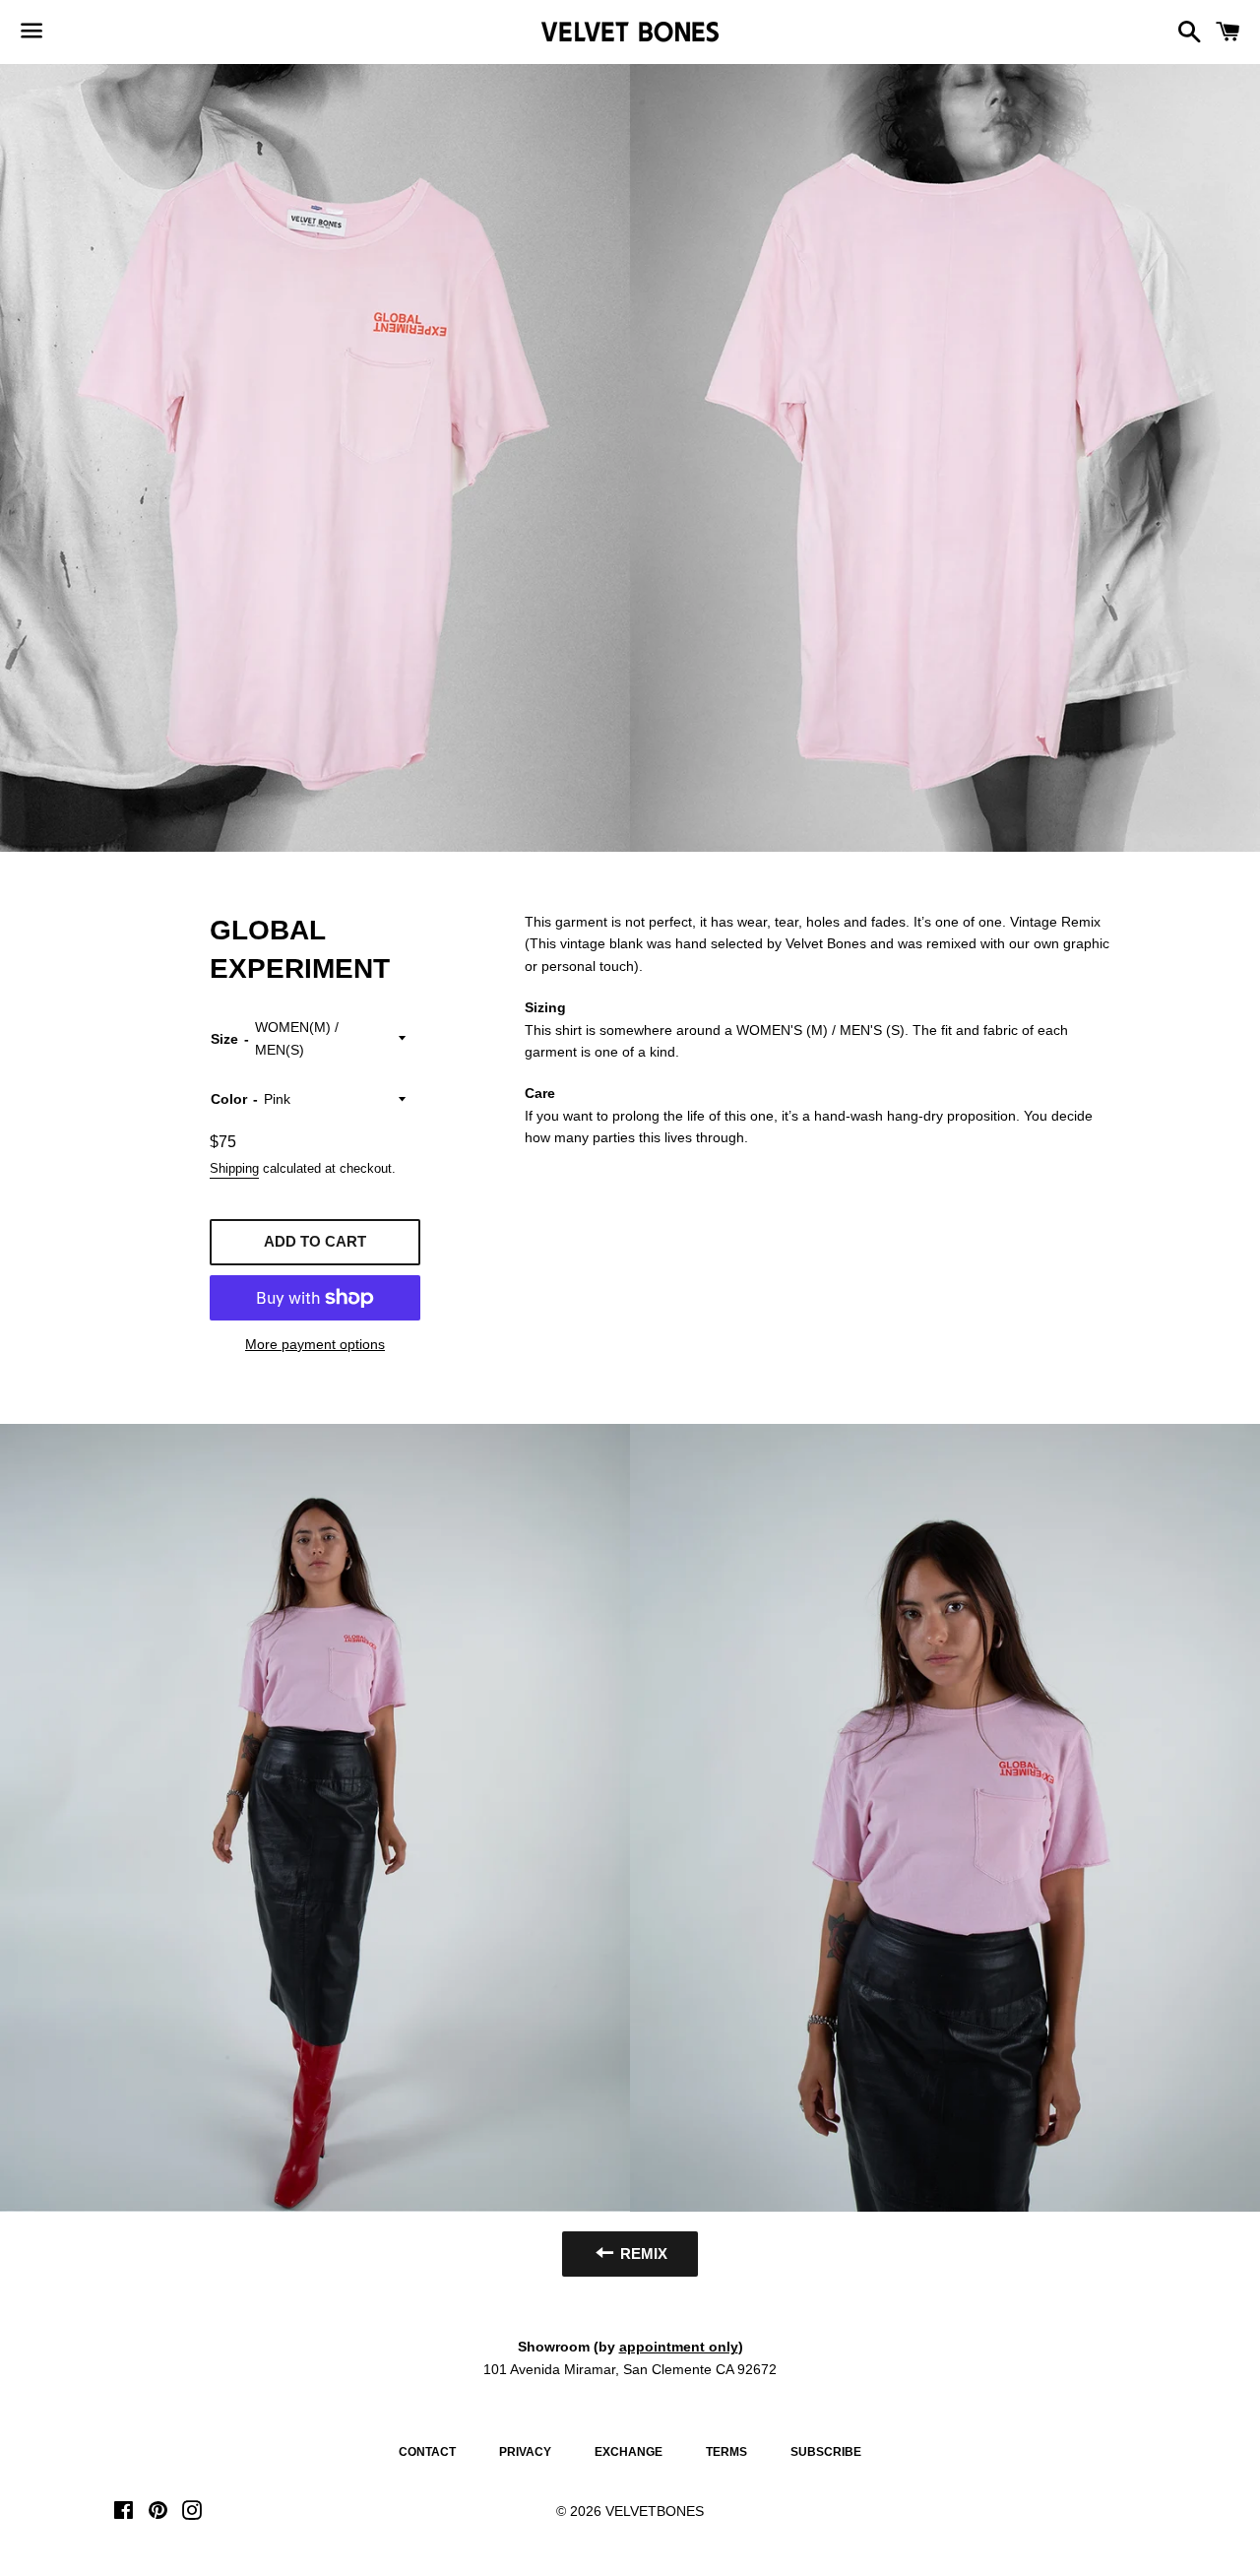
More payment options (315, 1344)
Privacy (525, 2452)
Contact (427, 2452)
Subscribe (826, 2452)
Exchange (629, 2452)
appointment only (679, 2347)
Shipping (234, 1168)
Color (229, 1099)
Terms (726, 2452)
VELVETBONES (655, 2511)
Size (224, 1039)
